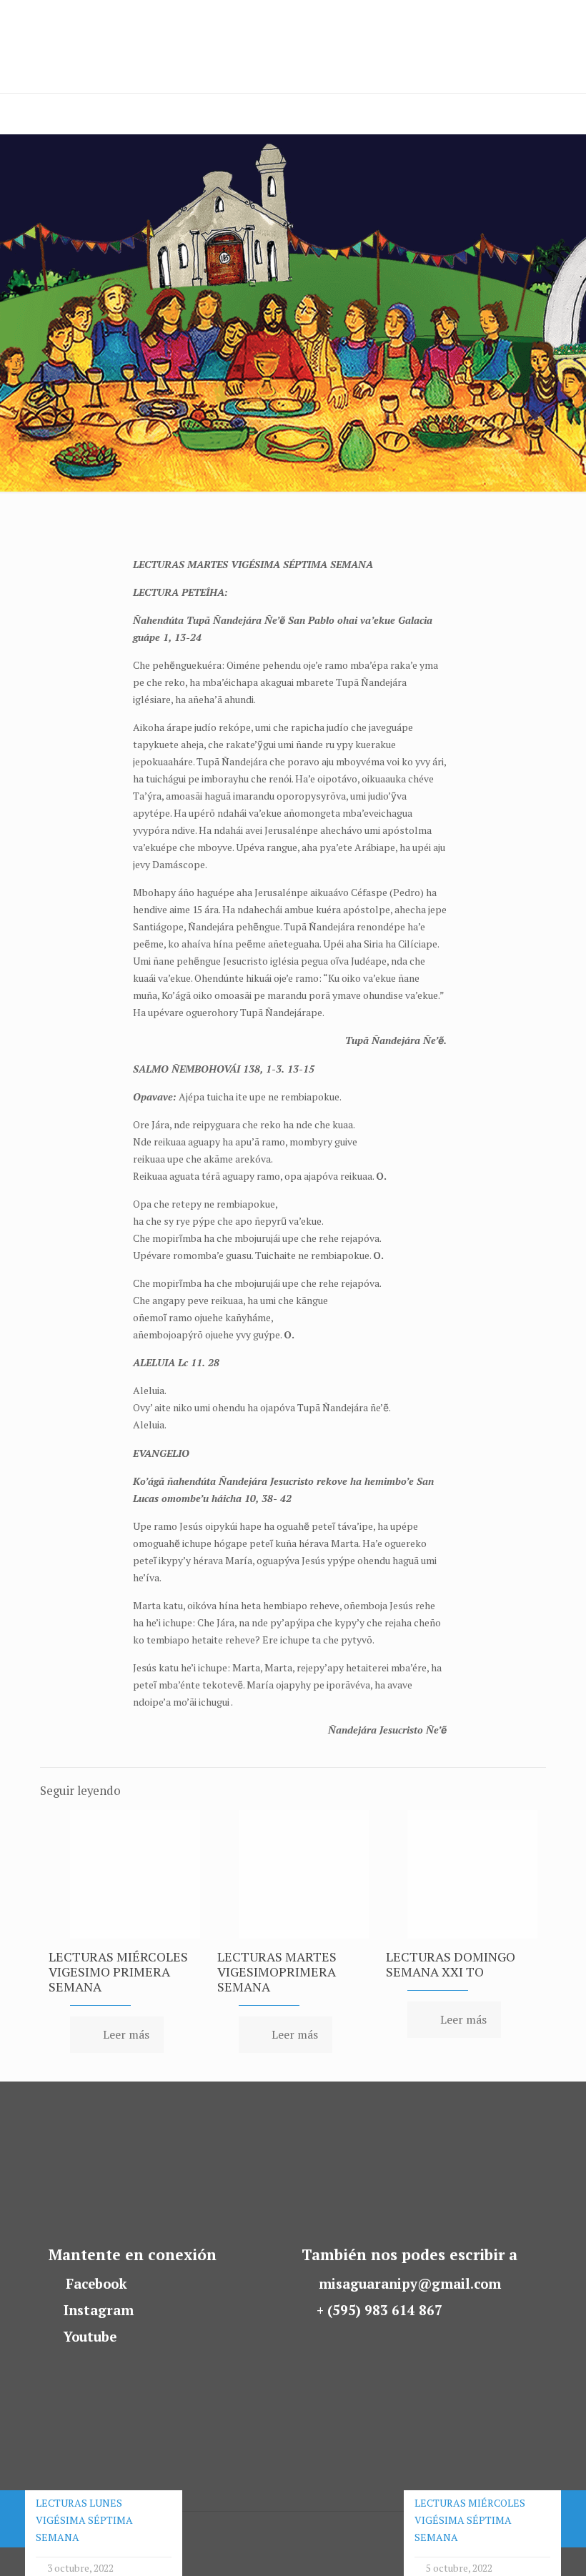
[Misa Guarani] (74, 46)
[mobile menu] (12, 114)
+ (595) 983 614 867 (379, 2310)
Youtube (90, 2337)
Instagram (99, 2310)
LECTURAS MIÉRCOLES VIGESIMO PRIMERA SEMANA (118, 1971)
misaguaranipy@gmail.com (410, 2284)
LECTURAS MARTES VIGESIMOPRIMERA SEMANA (277, 1971)
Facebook (96, 2284)
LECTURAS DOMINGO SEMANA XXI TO (451, 1964)
